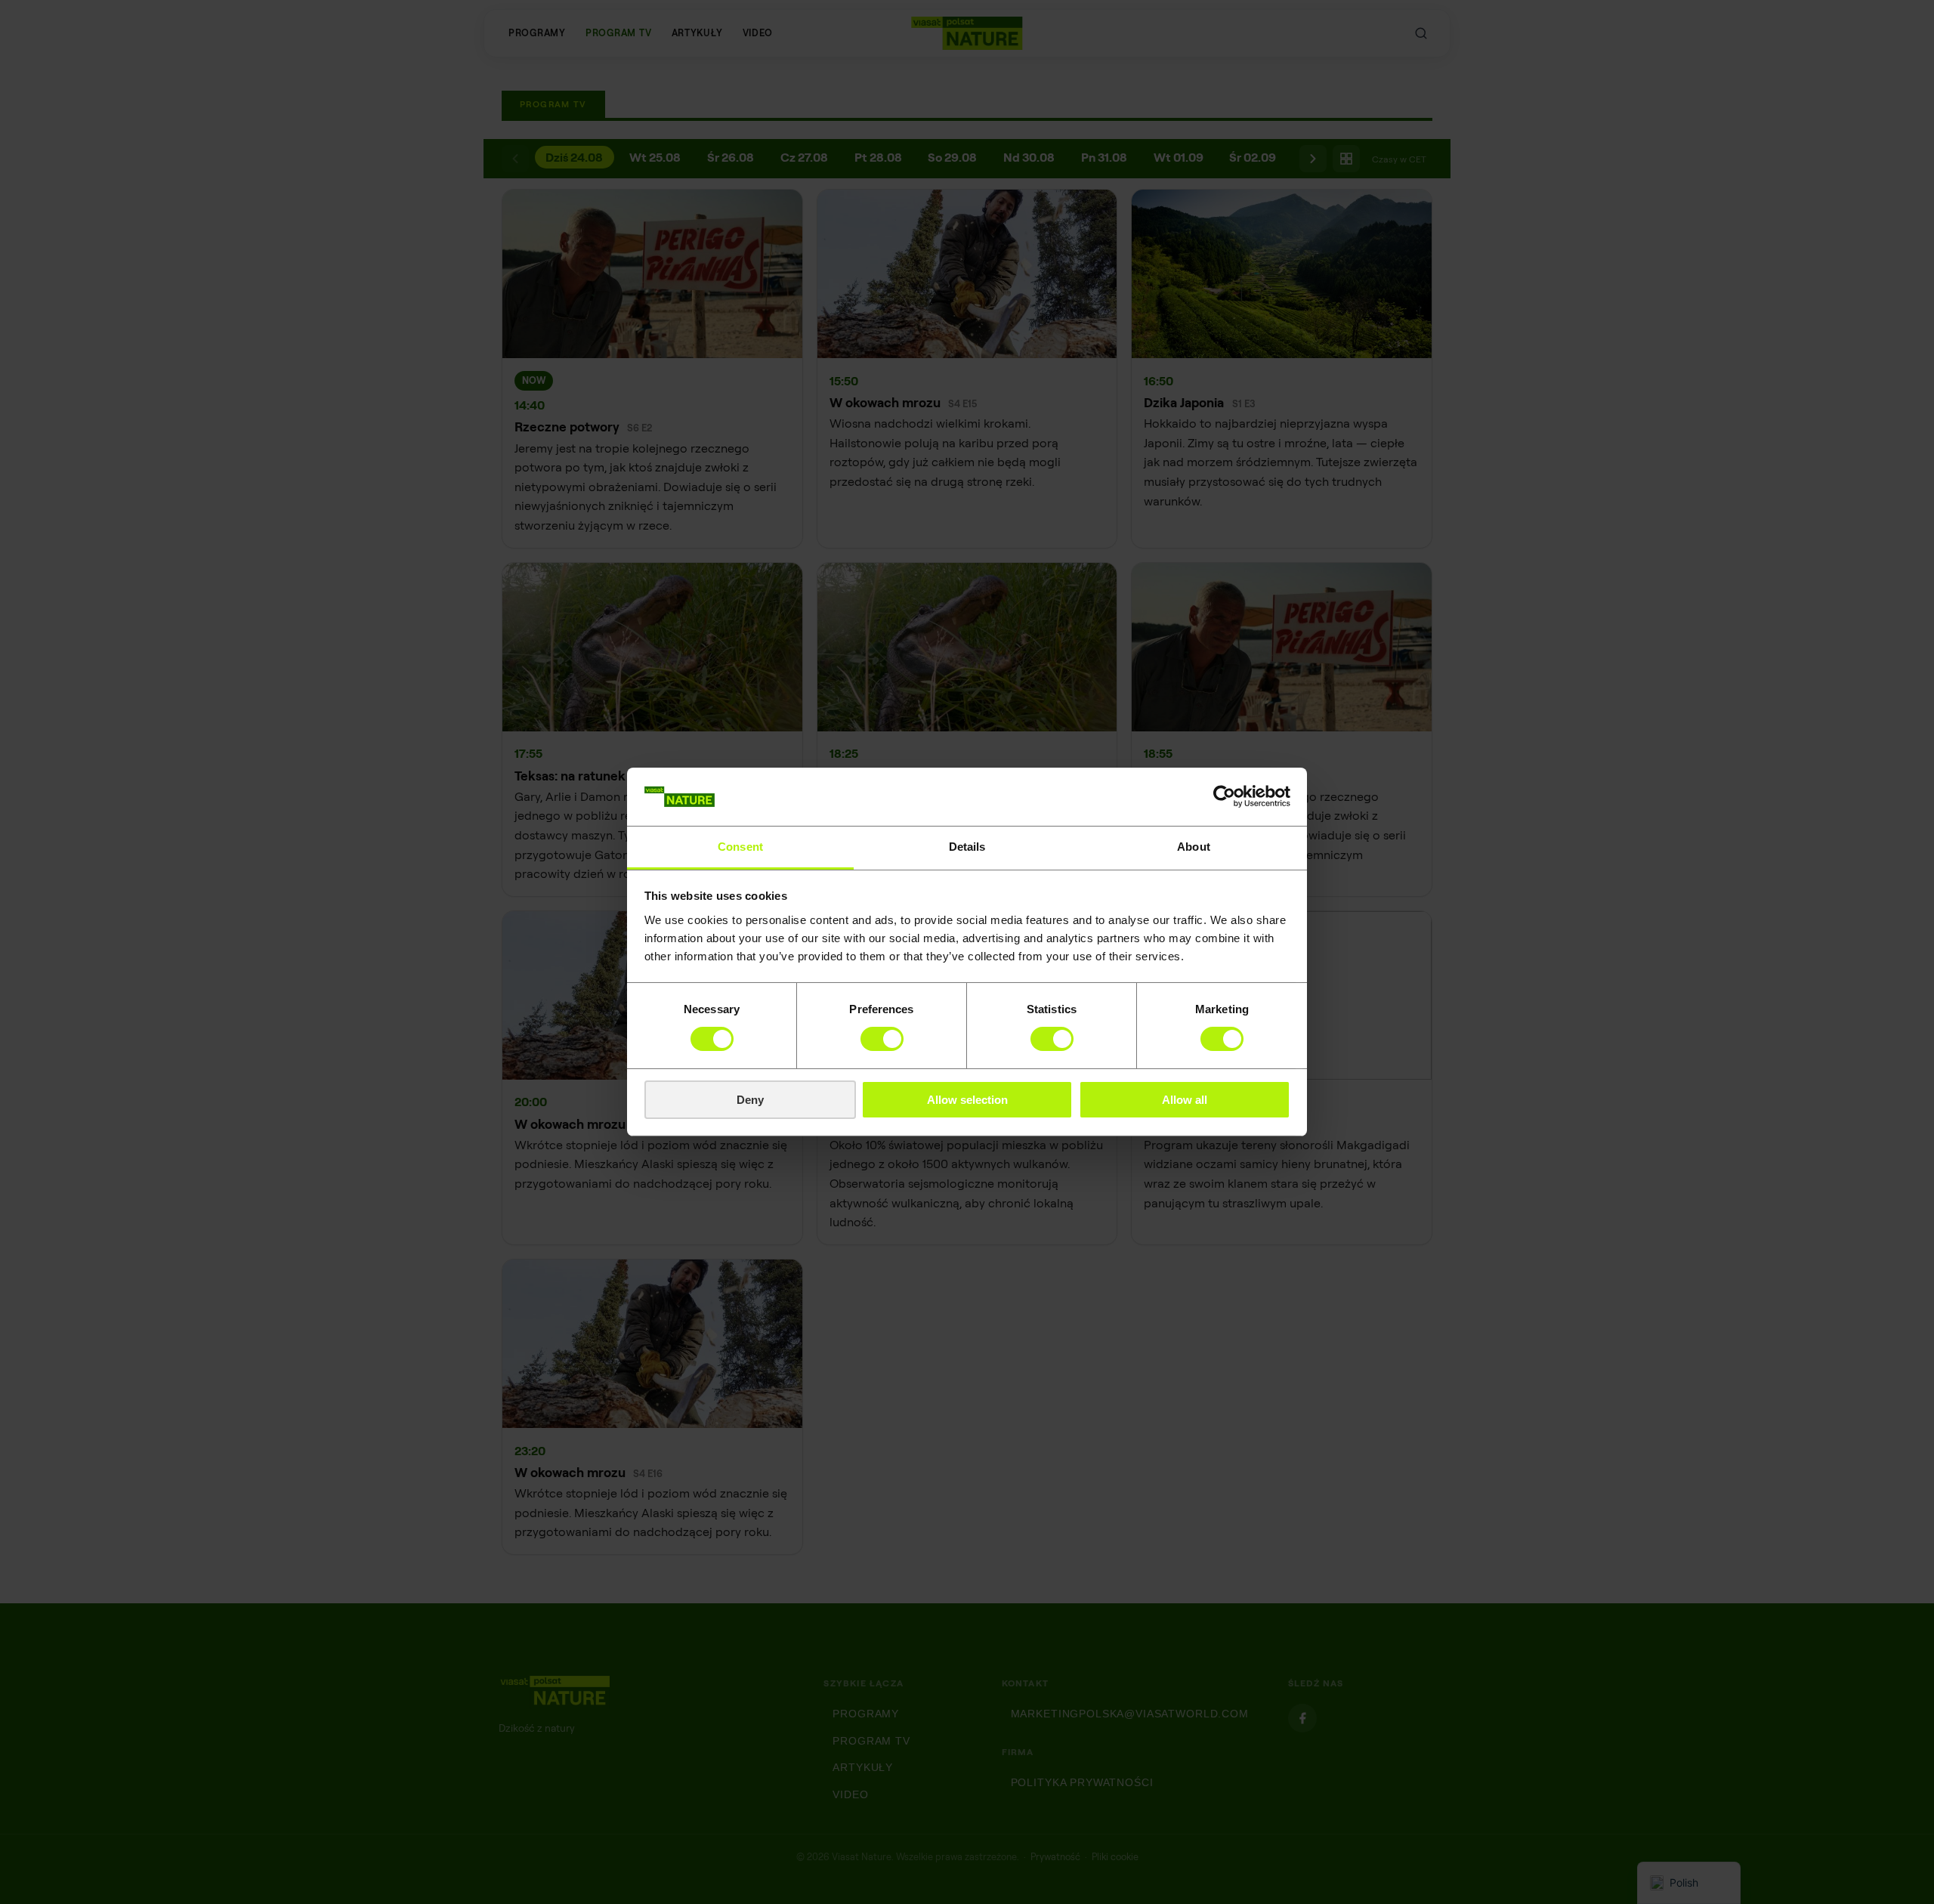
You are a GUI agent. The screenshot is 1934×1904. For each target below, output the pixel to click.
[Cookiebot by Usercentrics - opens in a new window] (1224, 796)
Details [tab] (967, 847)
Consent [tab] (740, 847)
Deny (750, 1100)
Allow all (1185, 1100)
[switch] (882, 1039)
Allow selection (967, 1100)
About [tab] (1194, 847)
